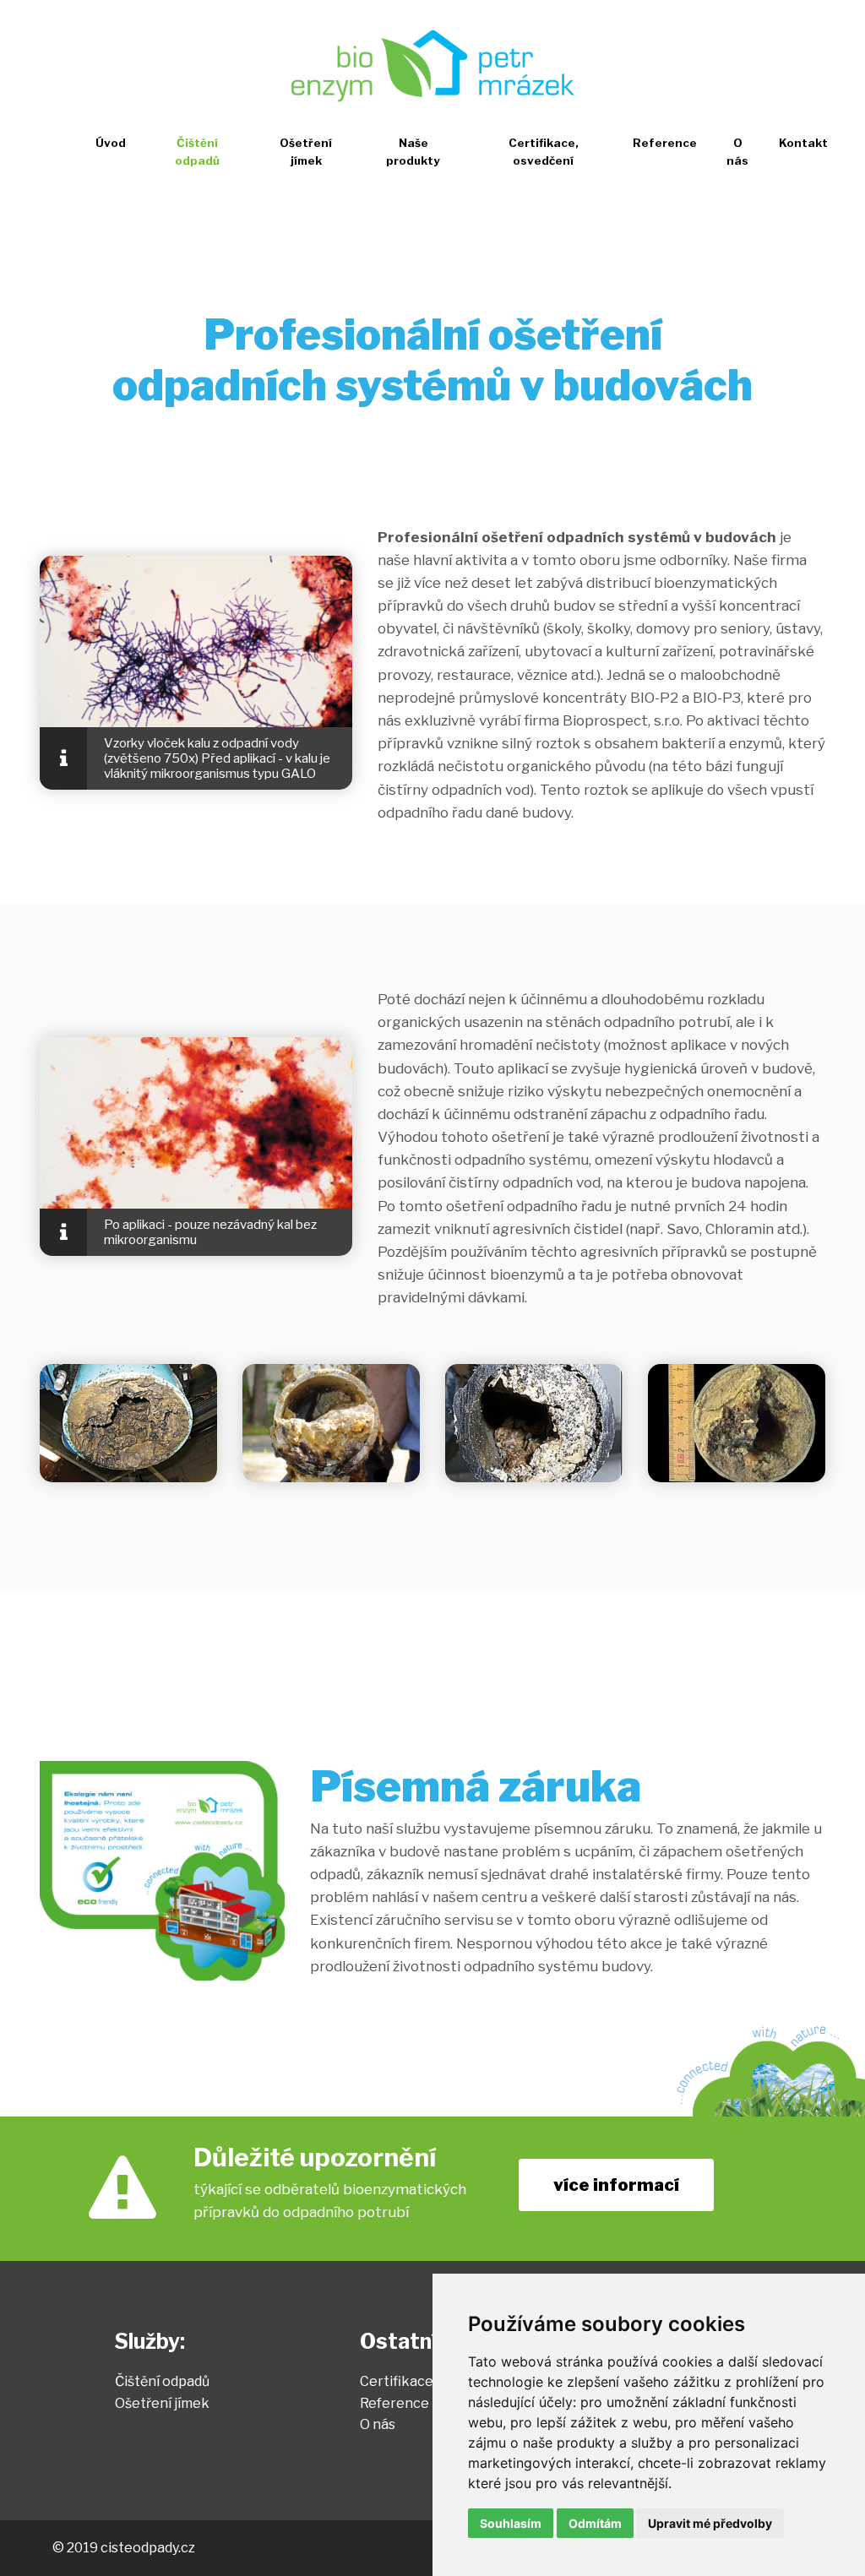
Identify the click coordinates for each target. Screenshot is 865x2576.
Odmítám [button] (595, 2523)
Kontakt (803, 143)
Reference (665, 143)
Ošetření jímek (306, 152)
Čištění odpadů (197, 152)
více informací (616, 2185)
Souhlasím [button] (511, 2523)
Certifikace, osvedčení (544, 152)
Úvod (111, 143)
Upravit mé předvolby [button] (710, 2523)
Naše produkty (413, 152)
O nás (737, 152)
